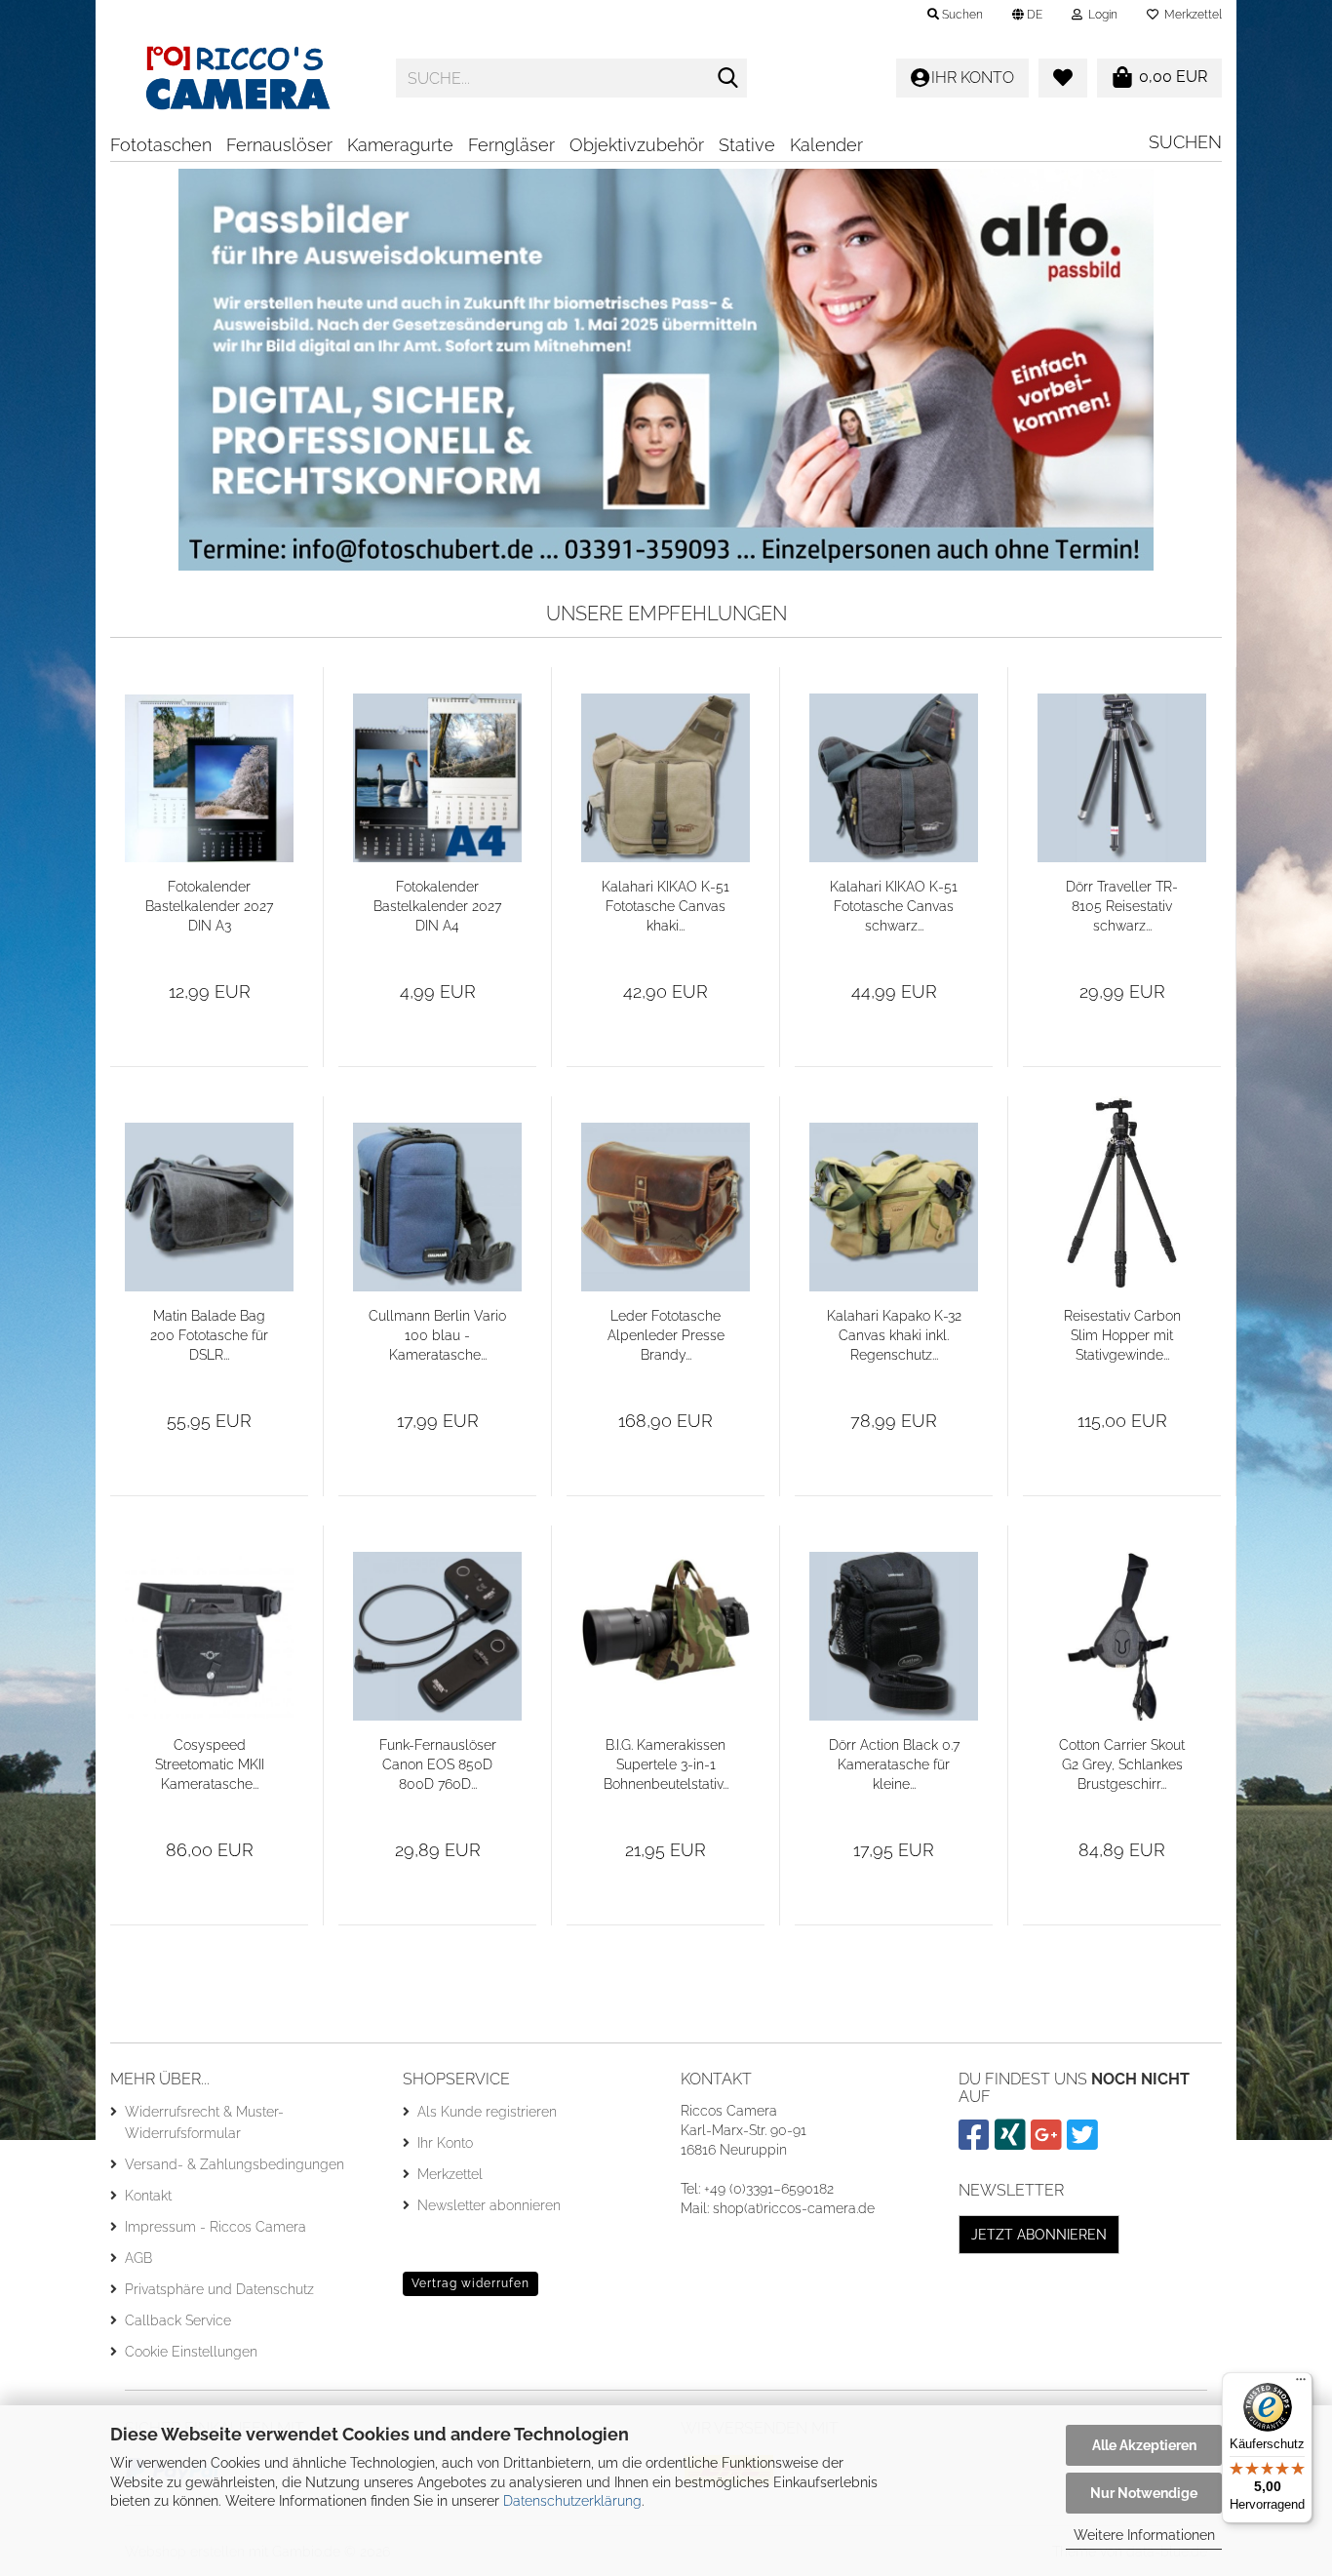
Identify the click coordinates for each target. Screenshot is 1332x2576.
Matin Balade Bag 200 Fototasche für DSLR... (209, 1335)
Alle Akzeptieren (1144, 2445)
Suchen (1185, 142)
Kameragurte (400, 145)
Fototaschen (161, 145)
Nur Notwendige (1144, 2493)
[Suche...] (728, 79)
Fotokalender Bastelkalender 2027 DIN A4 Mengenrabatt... (437, 907)
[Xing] (1013, 2143)
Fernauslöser (279, 145)
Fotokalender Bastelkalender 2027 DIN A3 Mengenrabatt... (209, 907)
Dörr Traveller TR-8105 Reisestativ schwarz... (1122, 906)
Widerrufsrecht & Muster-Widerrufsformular (204, 2122)
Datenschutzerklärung (572, 2501)
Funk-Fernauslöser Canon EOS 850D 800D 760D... (438, 1764)
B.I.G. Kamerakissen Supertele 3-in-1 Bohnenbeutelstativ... (666, 1764)
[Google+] (1049, 2143)
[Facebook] (977, 2143)
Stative (747, 145)
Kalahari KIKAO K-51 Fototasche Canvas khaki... (666, 906)
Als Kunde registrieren (487, 2112)
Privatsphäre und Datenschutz (219, 2289)
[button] (1027, 15)
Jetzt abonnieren (1039, 2235)
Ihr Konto (445, 2143)
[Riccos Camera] (238, 78)
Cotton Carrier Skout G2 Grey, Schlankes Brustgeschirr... (1122, 1764)
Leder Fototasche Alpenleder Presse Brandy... (666, 1335)
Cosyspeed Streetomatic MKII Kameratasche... (210, 1764)
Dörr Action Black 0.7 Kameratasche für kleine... (894, 1764)
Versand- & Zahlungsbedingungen (235, 2164)
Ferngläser (511, 145)
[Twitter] (1085, 2143)
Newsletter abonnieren (489, 2205)
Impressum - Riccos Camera (215, 2227)
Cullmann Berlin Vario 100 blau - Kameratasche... (437, 1335)
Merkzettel (1190, 15)
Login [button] (1100, 15)
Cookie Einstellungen (191, 2352)
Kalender (826, 145)
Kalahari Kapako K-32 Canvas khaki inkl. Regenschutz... (894, 1335)
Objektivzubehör (637, 145)
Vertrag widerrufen (470, 2283)
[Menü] (1301, 2384)
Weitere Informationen (1144, 2535)
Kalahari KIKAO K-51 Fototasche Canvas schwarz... (894, 906)
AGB (138, 2258)
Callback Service (178, 2320)
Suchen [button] (961, 15)
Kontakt (148, 2196)
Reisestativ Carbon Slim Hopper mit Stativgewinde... (1122, 1335)
